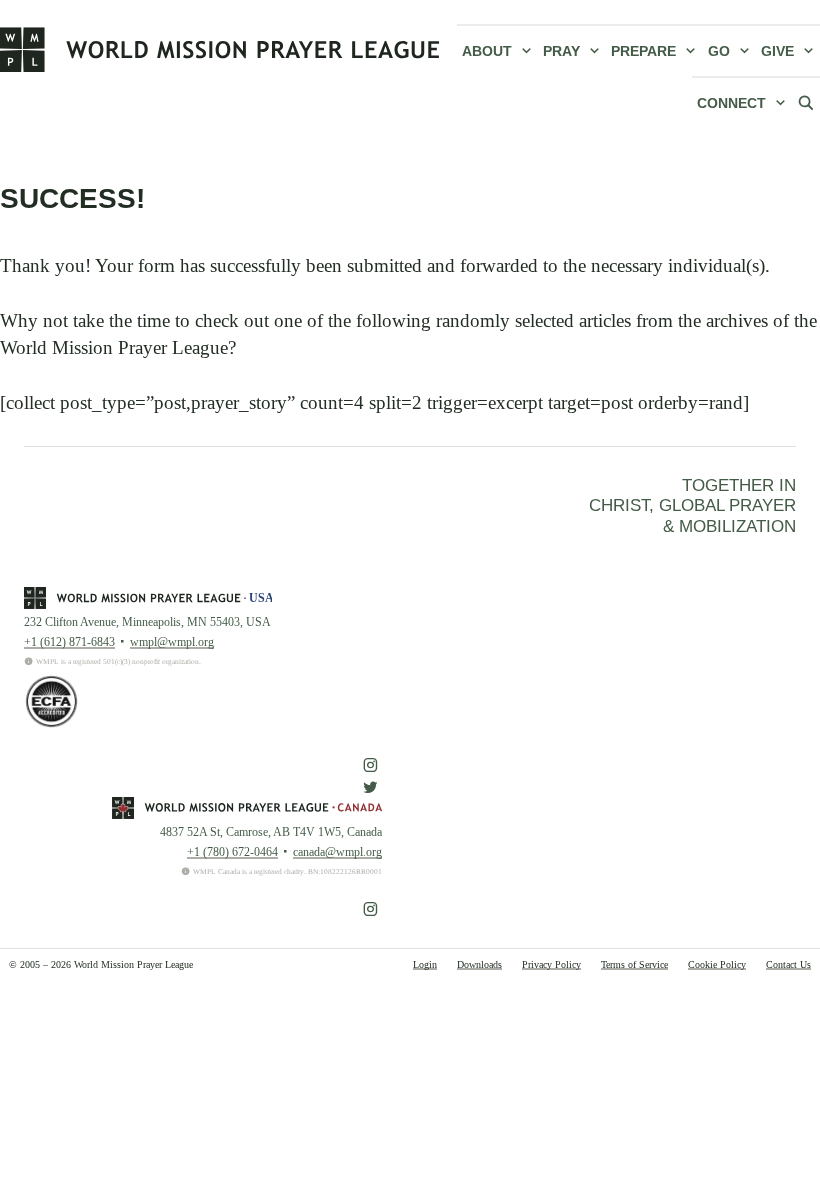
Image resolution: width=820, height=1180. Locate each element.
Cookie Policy (717, 964)
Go (719, 51)
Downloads (479, 964)
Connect (731, 103)
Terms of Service (634, 964)
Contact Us (788, 964)
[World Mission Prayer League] (220, 49)
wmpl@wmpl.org (172, 642)
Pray (561, 51)
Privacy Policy (551, 964)
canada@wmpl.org (337, 852)
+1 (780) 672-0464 (232, 852)
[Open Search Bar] (806, 102)
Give (777, 51)
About (487, 51)
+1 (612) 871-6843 (69, 642)
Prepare (643, 51)
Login (425, 964)
